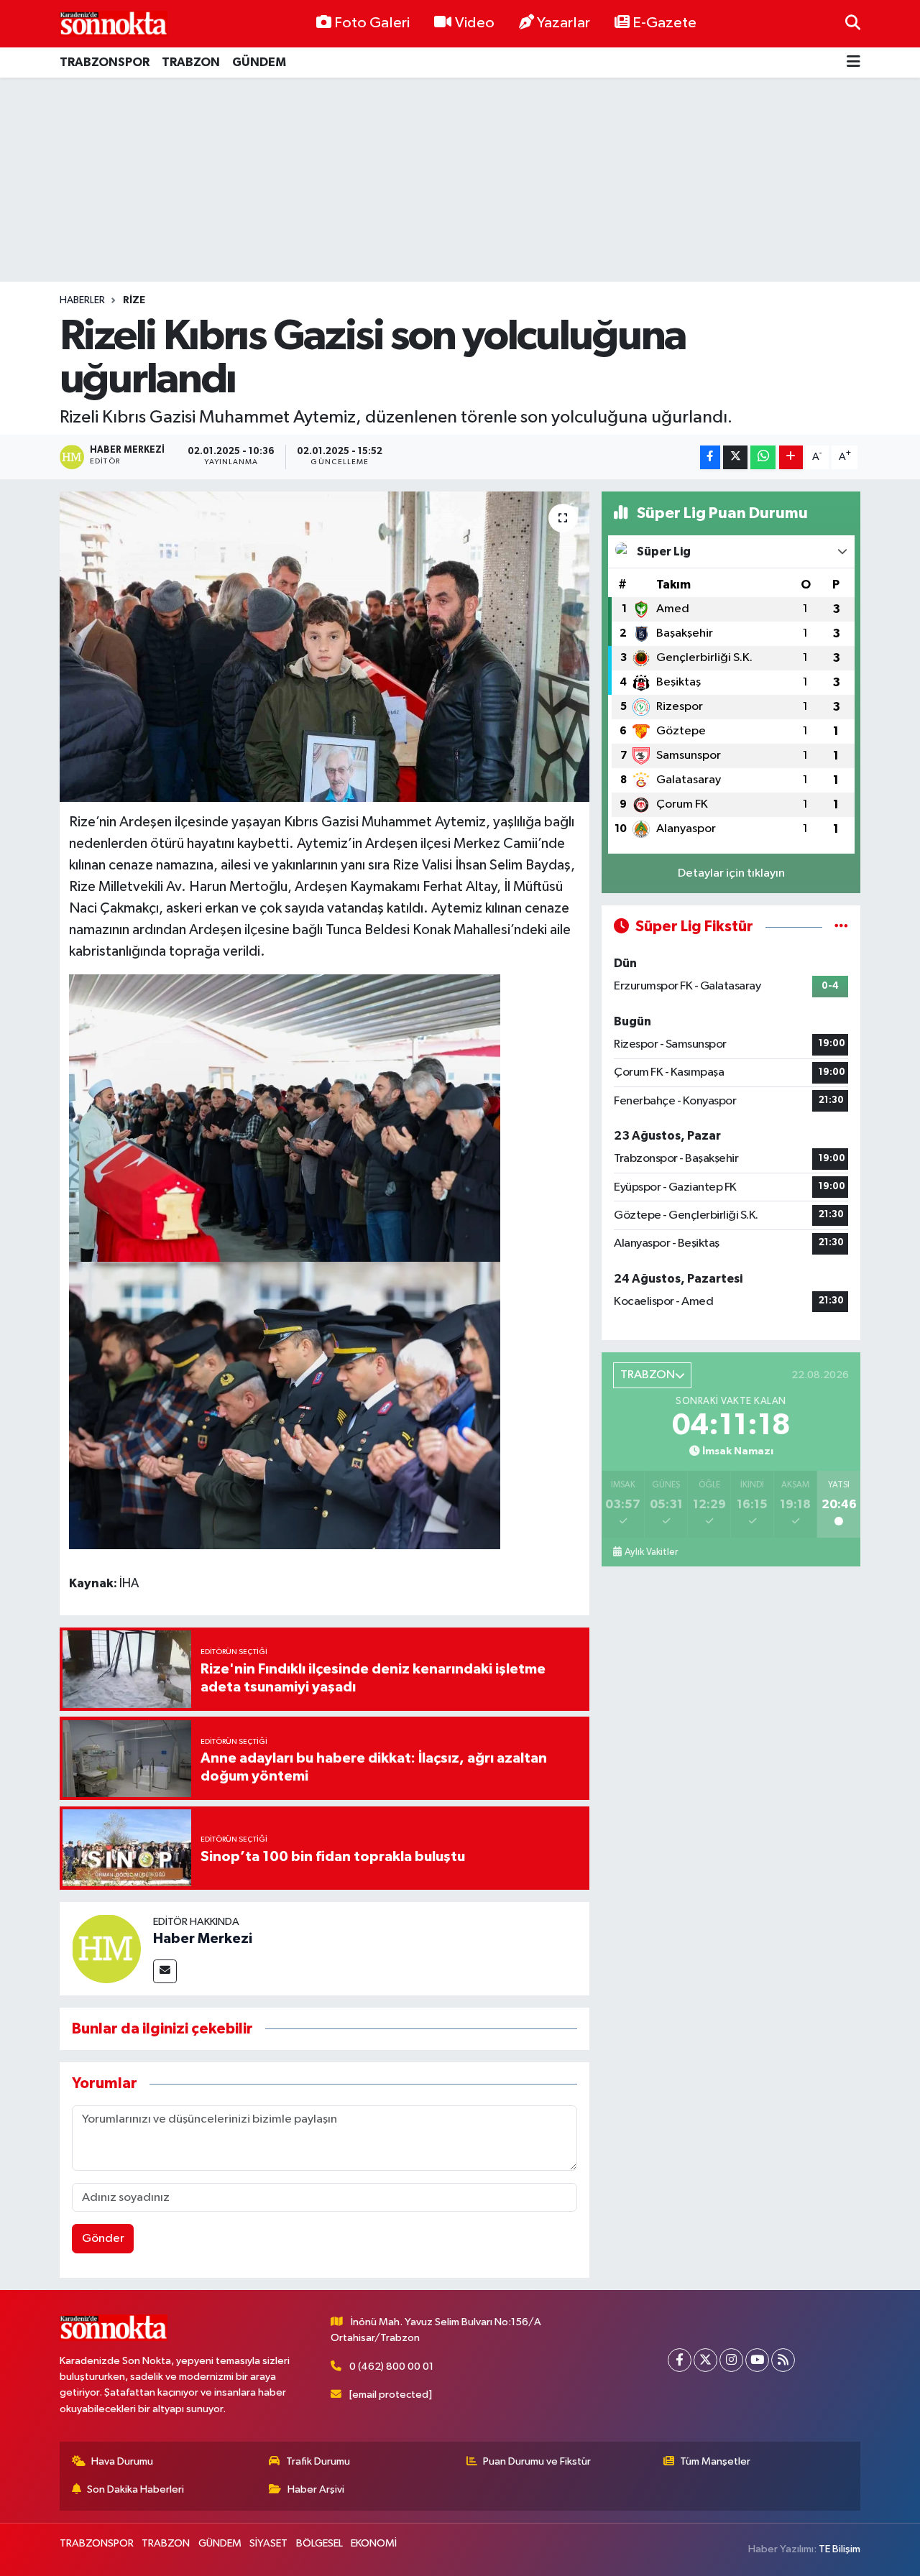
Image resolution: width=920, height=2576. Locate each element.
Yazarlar (563, 23)
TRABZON (191, 62)
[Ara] (853, 23)
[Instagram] (731, 2360)
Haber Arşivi (316, 2489)
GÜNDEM (259, 62)
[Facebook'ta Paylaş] (710, 457)
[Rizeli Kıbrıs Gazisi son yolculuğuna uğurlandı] (325, 647)
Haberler (82, 300)
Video (475, 23)
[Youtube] (757, 2360)
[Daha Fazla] (791, 457)
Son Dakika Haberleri (135, 2489)
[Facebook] (680, 2360)
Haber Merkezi (203, 1939)
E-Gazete (664, 23)
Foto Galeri (372, 23)
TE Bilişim (839, 2549)
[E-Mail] (165, 1971)
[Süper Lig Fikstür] (841, 927)
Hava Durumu (122, 2461)
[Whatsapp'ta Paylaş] (763, 457)
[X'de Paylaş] (735, 457)
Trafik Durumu (318, 2461)
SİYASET (268, 2543)
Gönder (103, 2239)
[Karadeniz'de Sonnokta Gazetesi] (114, 23)
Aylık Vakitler (651, 1552)
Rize (134, 300)
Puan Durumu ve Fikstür (537, 2461)
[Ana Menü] (854, 63)
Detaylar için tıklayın (731, 873)
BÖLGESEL (319, 2543)
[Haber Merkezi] (106, 1948)
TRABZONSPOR (105, 62)
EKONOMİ (374, 2543)
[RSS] (783, 2360)
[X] (705, 2360)
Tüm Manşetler (715, 2461)
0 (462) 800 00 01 (391, 2367)
